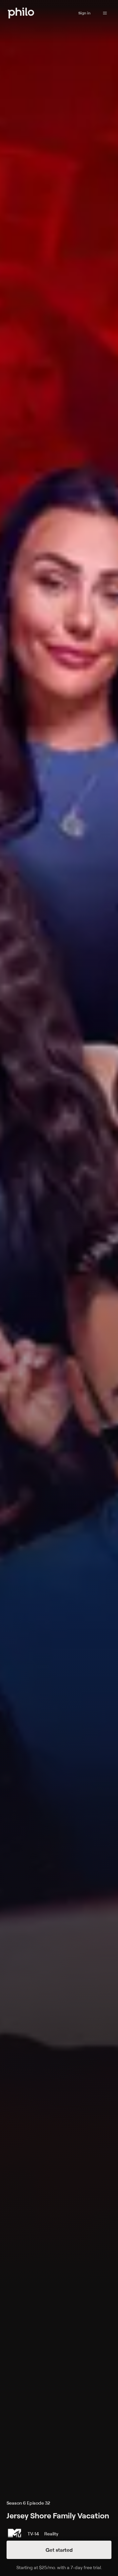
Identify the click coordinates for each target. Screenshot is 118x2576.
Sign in (84, 13)
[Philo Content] (105, 13)
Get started (59, 2550)
